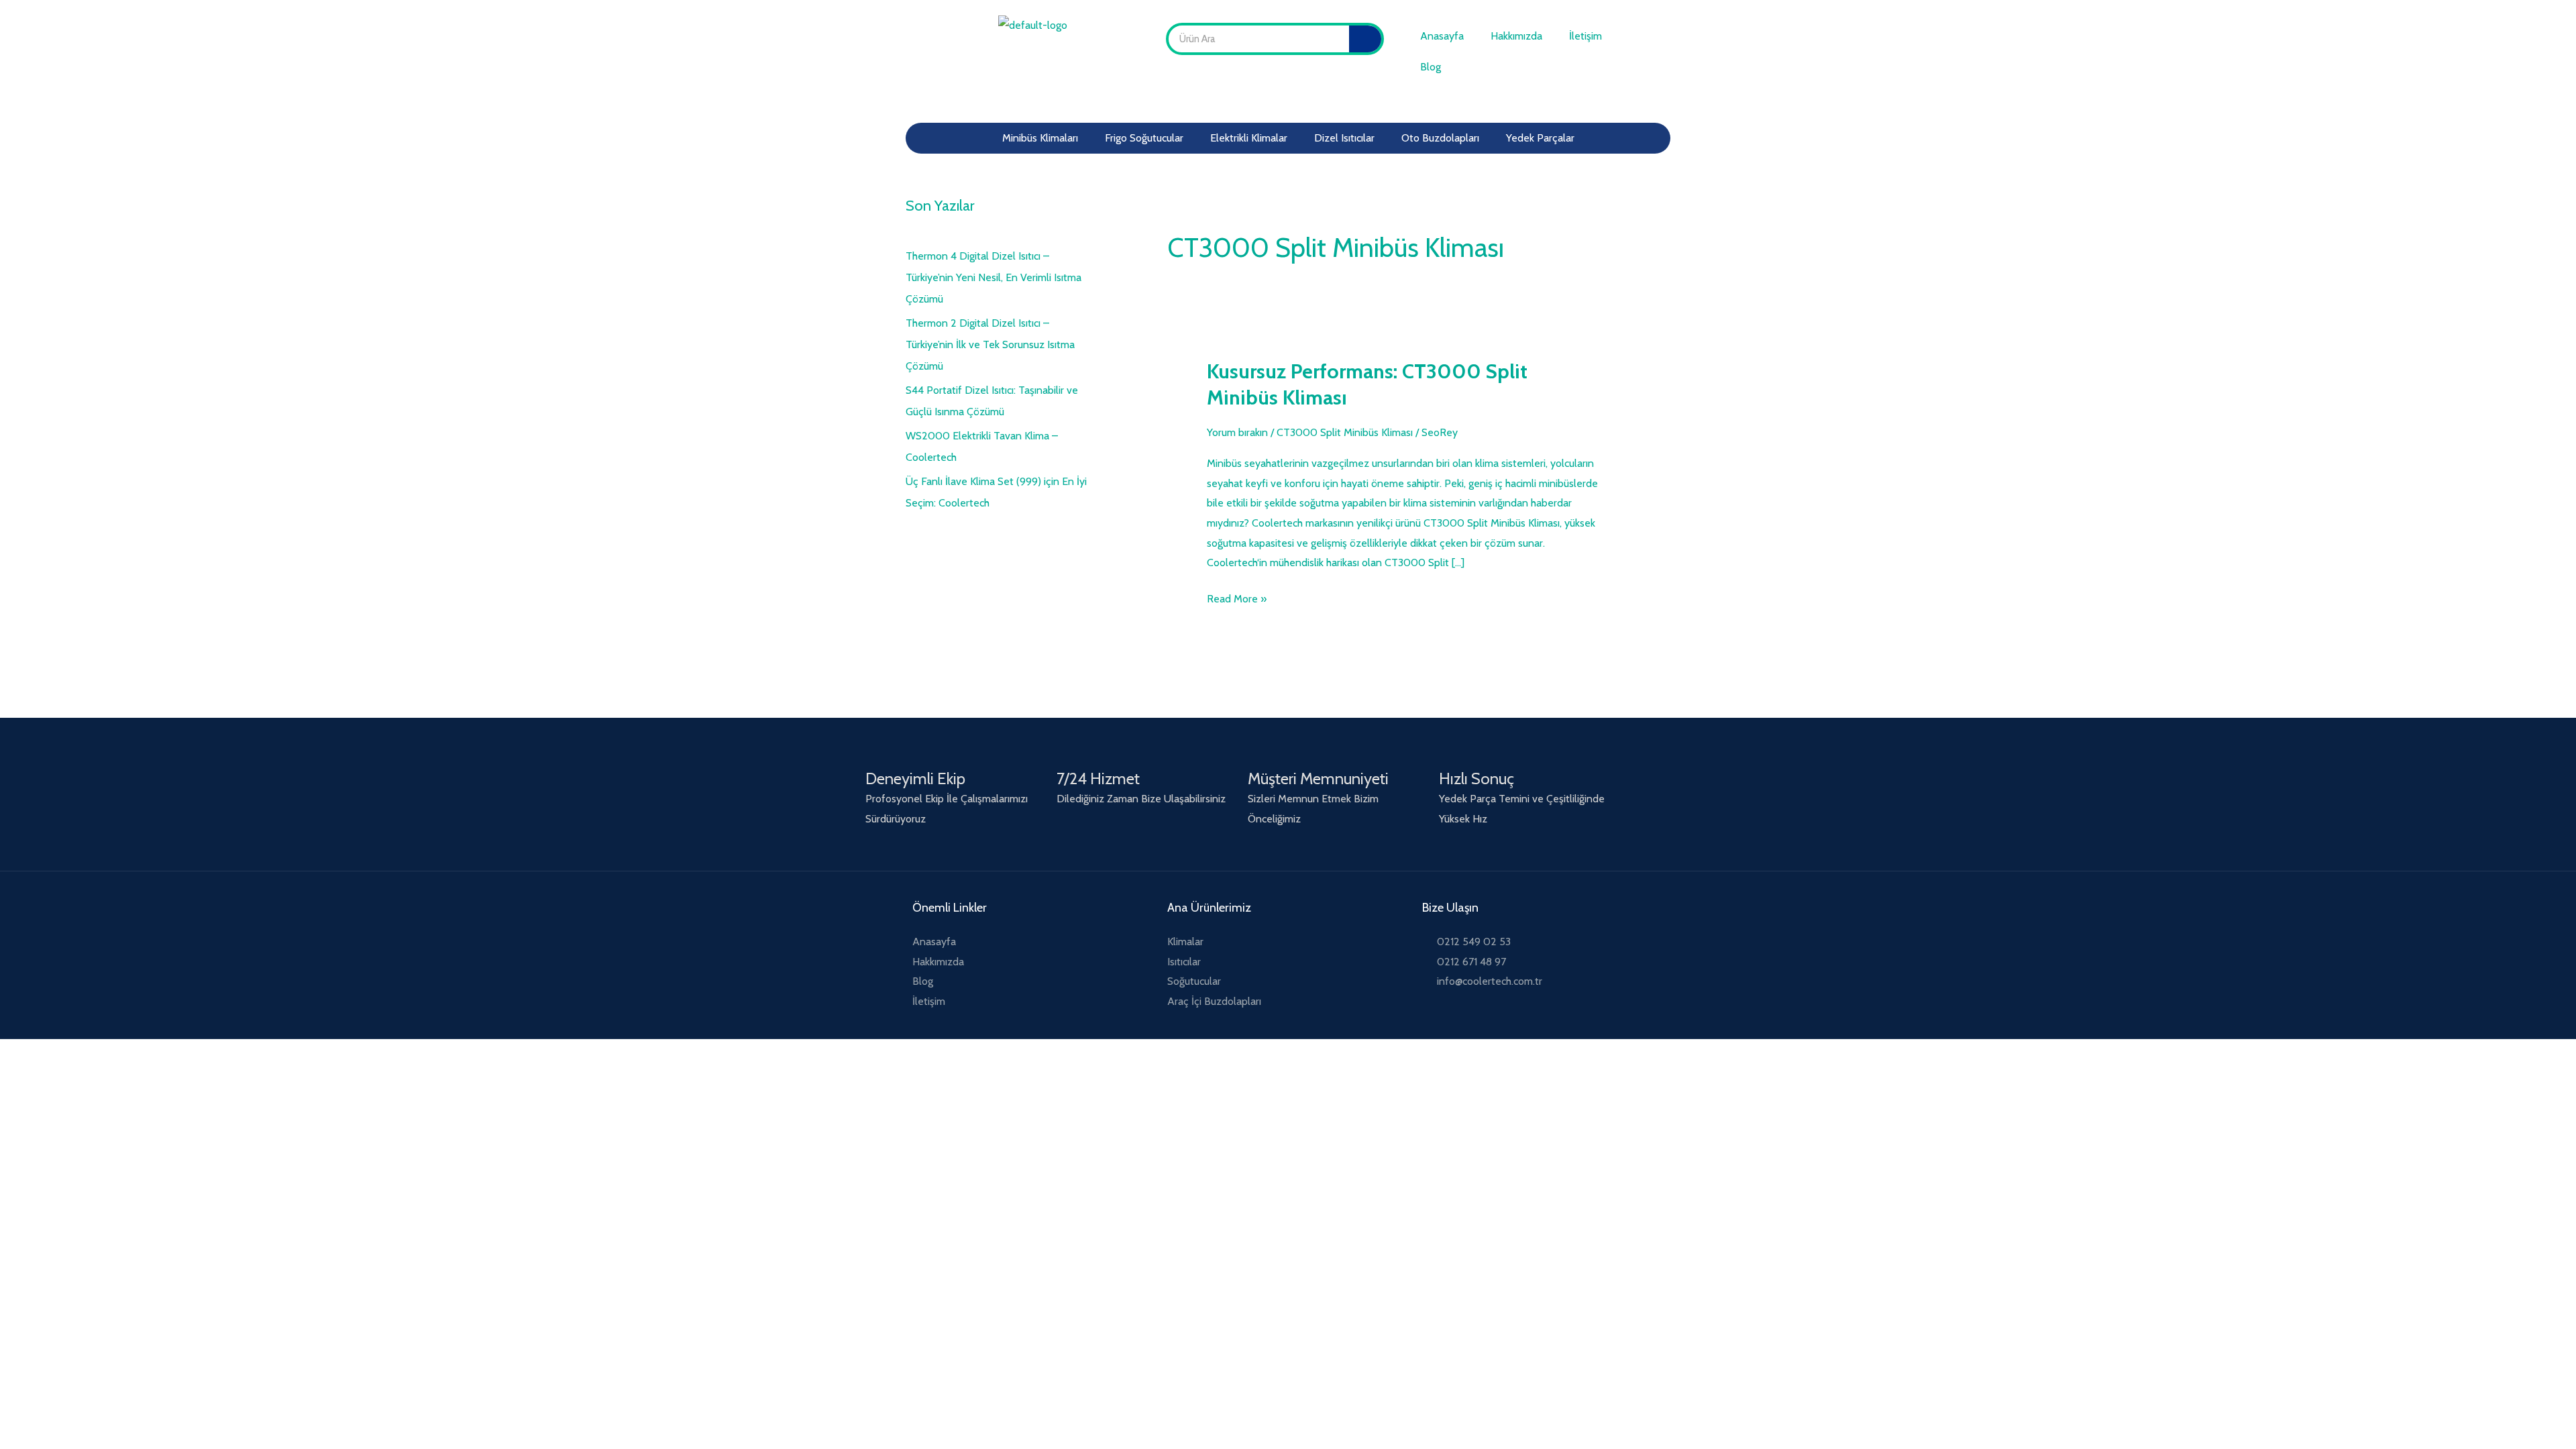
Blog (1431, 67)
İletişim (1586, 36)
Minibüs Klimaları (1040, 138)
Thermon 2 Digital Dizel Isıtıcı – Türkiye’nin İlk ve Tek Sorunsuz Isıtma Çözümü (990, 344)
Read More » (1237, 597)
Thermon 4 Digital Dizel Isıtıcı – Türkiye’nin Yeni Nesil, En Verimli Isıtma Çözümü (994, 277)
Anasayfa (1442, 36)
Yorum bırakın (1237, 432)
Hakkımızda (1516, 36)
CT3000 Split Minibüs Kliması (1345, 432)
